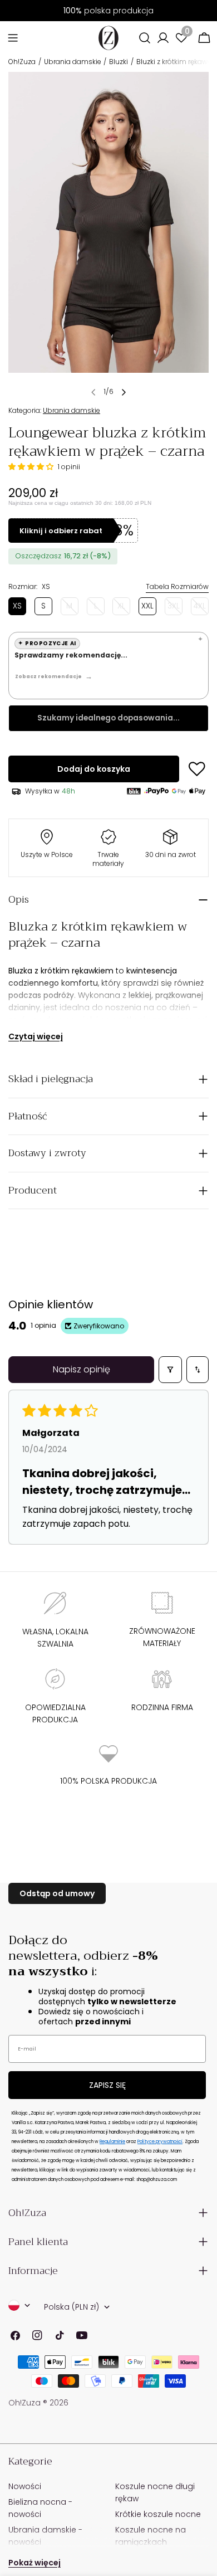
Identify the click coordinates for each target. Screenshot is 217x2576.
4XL (201, 608)
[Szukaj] (145, 38)
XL (124, 608)
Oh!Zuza (22, 62)
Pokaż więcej (34, 2563)
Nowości (25, 2486)
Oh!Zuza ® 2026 (38, 2403)
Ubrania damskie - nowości (45, 2536)
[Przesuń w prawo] (124, 392)
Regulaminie (112, 2142)
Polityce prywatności (160, 2142)
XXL (147, 606)
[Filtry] (170, 1370)
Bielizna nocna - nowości (40, 2508)
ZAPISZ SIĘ (107, 2085)
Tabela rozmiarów (177, 586)
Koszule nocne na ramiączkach (151, 2536)
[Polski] (19, 2305)
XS (17, 606)
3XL (175, 608)
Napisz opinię (82, 1369)
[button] (32, 467)
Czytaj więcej (36, 1036)
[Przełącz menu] (13, 38)
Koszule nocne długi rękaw (155, 2492)
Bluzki (119, 62)
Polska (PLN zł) (71, 2307)
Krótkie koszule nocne (158, 2514)
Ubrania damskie (73, 62)
